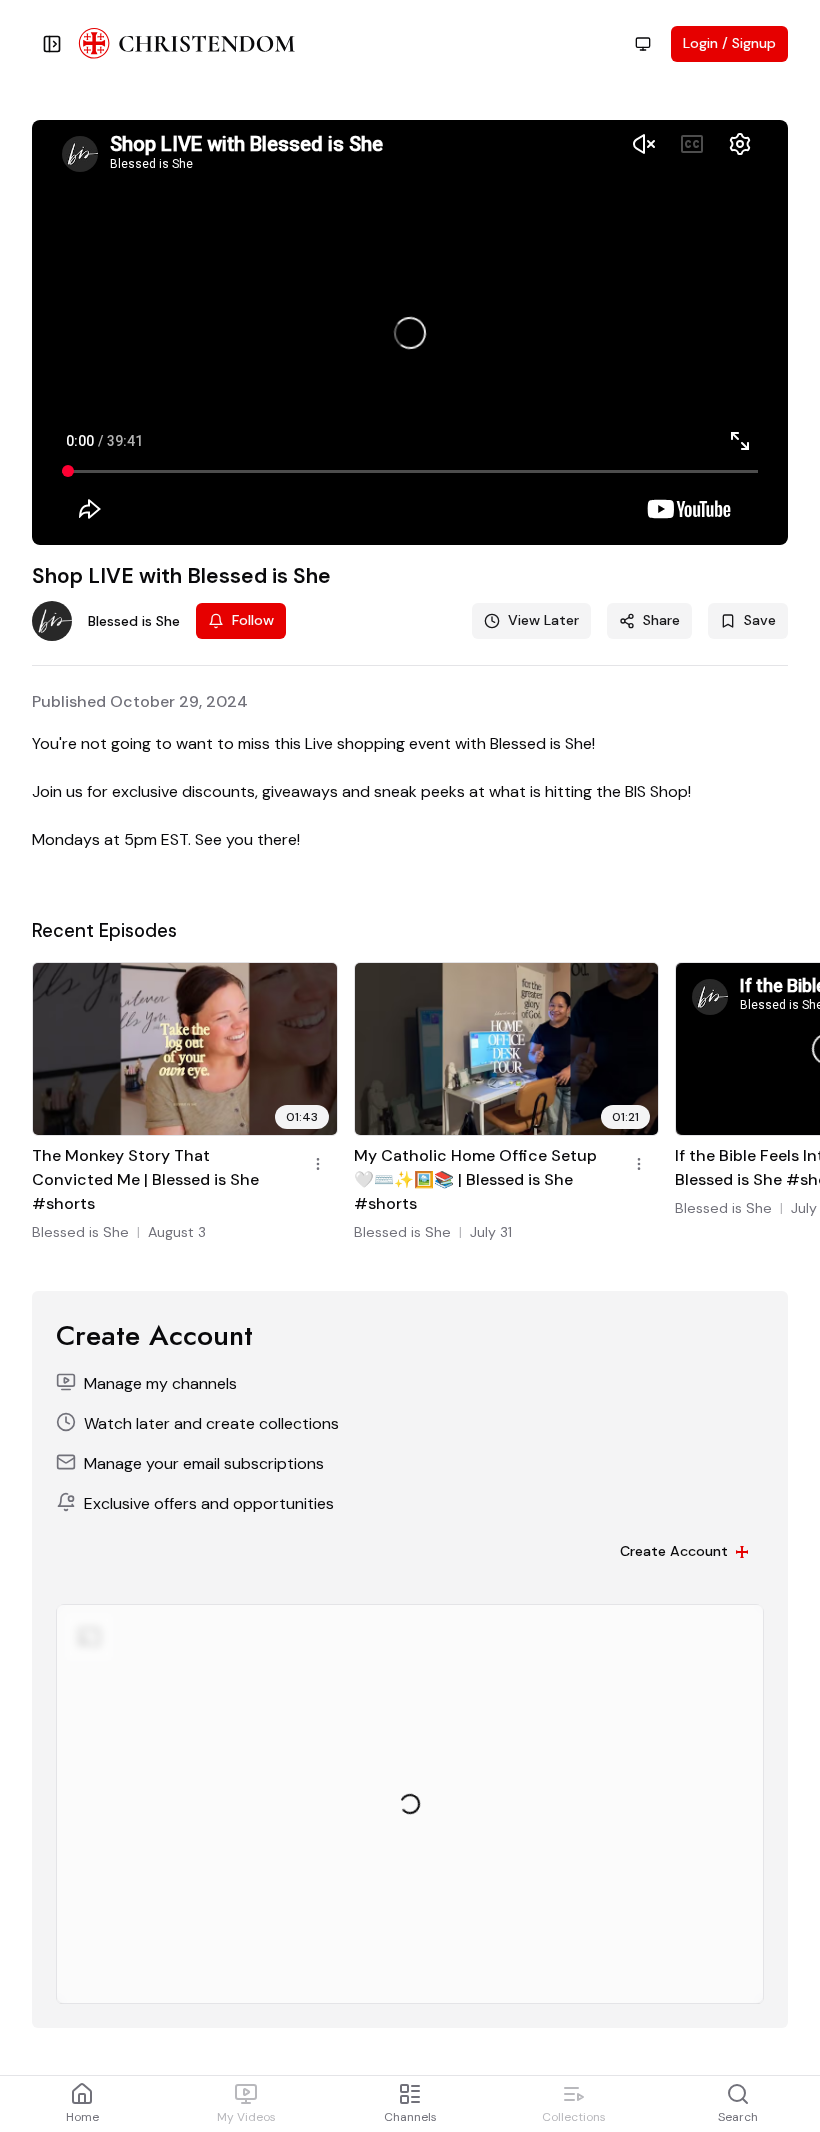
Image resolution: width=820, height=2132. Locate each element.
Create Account (674, 1551)
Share (661, 620)
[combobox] (643, 44)
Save (760, 620)
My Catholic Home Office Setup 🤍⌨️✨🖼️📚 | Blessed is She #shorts (475, 1179)
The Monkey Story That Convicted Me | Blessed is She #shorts (145, 1179)
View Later (543, 620)
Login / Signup (729, 43)
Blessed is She (80, 1232)
